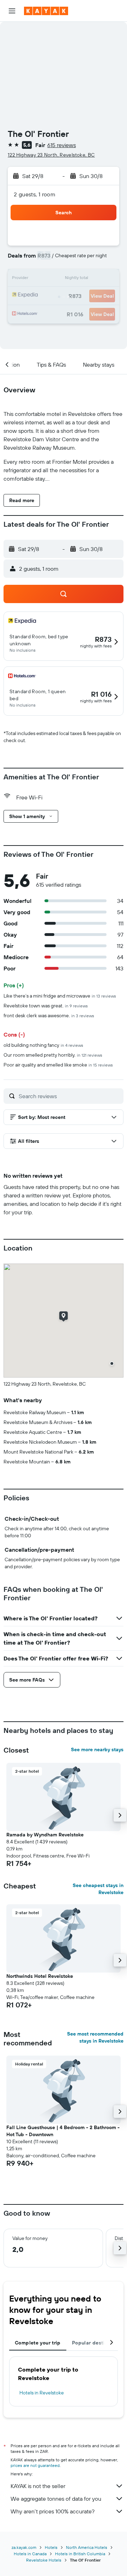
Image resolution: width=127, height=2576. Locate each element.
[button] (12, 11)
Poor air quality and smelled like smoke (58, 1065)
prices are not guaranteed (35, 2465)
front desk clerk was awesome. (49, 1015)
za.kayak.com (24, 2547)
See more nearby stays (97, 1749)
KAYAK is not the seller (38, 2486)
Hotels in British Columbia (80, 2554)
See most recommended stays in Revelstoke (95, 2037)
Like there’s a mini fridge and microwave (60, 996)
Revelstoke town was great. (46, 1006)
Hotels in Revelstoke (42, 2393)
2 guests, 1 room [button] (35, 194)
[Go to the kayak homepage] (46, 11)
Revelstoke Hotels (44, 2560)
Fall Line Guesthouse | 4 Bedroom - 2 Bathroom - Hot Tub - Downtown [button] (63, 2131)
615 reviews (62, 145)
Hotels (51, 2547)
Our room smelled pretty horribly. (53, 1055)
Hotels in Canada (30, 2554)
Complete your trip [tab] (38, 2343)
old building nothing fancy (43, 1045)
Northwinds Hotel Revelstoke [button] (40, 1976)
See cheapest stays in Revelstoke (98, 1889)
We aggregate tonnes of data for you (56, 2499)
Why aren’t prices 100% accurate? (53, 2511)
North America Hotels (87, 2547)
